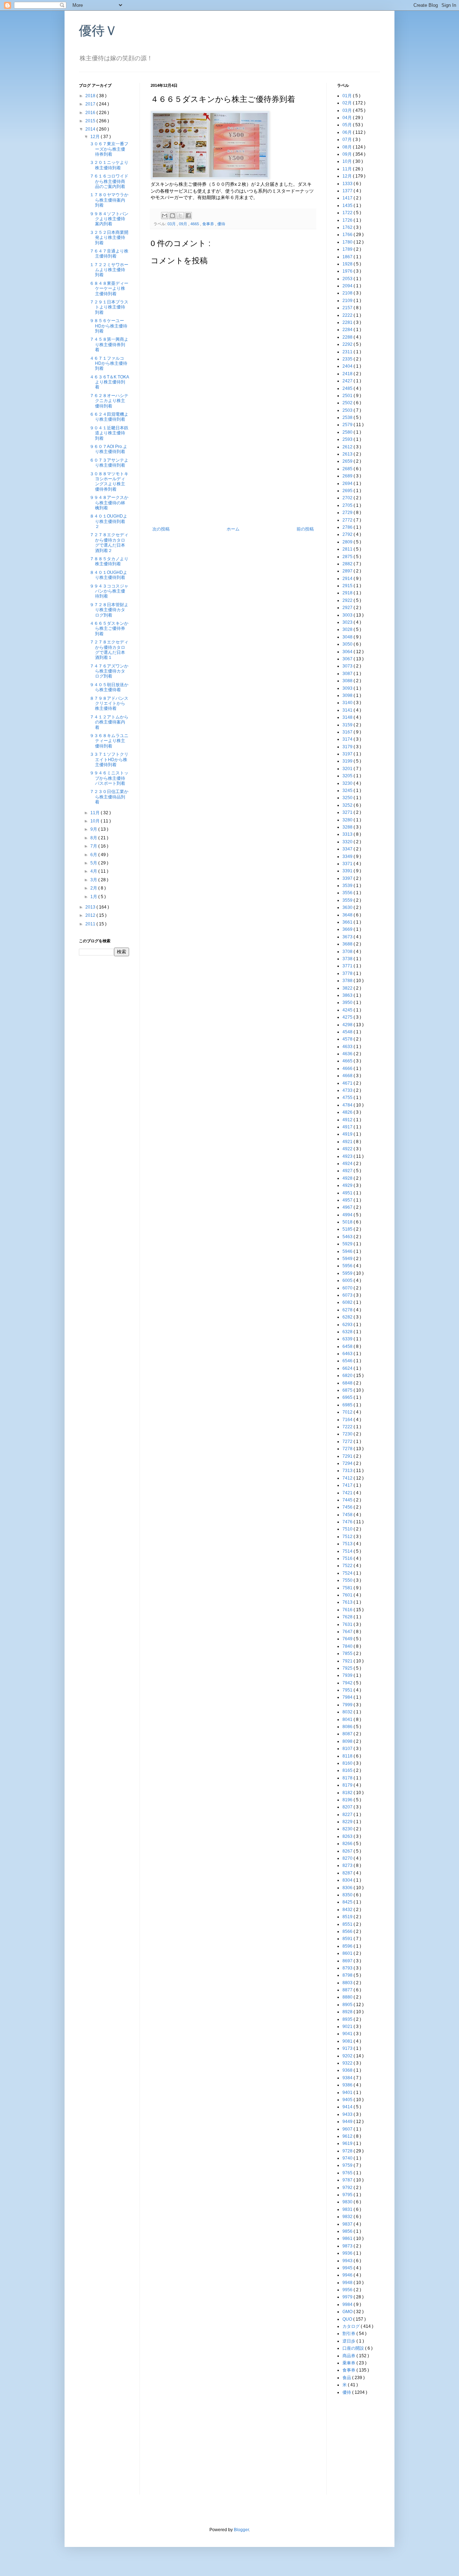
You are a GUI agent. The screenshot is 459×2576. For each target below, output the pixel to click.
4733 (348, 1090)
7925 (348, 1668)
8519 (348, 1917)
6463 (348, 1354)
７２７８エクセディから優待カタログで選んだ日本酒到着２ (109, 542)
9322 (348, 2063)
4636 (348, 1054)
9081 (348, 2041)
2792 (348, 534)
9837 (348, 2224)
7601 (348, 1595)
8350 (348, 1895)
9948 (348, 2283)
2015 (91, 121)
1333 (348, 184)
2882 (348, 564)
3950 (348, 1002)
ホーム (233, 529)
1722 (348, 213)
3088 (348, 681)
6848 (348, 1383)
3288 (348, 827)
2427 (348, 381)
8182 (348, 1793)
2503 (348, 410)
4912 (348, 1120)
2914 (348, 579)
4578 (348, 1039)
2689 (348, 476)
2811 (348, 549)
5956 (348, 1266)
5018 (348, 1222)
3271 (348, 812)
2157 (348, 308)
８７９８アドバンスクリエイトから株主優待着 (109, 704)
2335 (348, 359)
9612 (348, 2136)
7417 (348, 1485)
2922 (348, 600)
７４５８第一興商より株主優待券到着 (109, 345)
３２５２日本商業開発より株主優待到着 (109, 238)
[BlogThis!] (172, 216)
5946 (348, 1251)
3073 (348, 666)
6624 (348, 1368)
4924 (348, 1164)
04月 (348, 118)
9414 (348, 2107)
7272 (348, 1442)
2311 (348, 352)
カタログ (352, 2326)
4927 (348, 1171)
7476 (348, 1522)
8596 (348, 1946)
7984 (348, 1697)
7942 (348, 1683)
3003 (348, 615)
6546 (348, 1361)
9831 (348, 2209)
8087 (348, 1734)
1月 (94, 897)
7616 (348, 1610)
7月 (94, 846)
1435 (348, 206)
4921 (348, 1142)
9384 (348, 2078)
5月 (94, 863)
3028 (348, 629)
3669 (348, 929)
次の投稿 (161, 529)
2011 (91, 924)
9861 (348, 2238)
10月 (96, 821)
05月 (348, 125)
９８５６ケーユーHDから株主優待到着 (108, 326)
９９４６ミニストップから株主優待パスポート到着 (109, 778)
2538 (348, 417)
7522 (348, 1566)
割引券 (349, 2334)
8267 (348, 1851)
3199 (348, 761)
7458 (348, 1515)
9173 (348, 2048)
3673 (348, 937)
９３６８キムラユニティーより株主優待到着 (109, 741)
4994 (348, 1215)
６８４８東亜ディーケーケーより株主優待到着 (109, 289)
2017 (91, 104)
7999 (348, 1705)
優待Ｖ (98, 31)
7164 (348, 1420)
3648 (348, 915)
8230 (348, 1829)
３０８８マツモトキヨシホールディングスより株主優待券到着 (109, 482)
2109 (348, 301)
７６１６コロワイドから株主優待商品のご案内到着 (109, 181)
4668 (348, 1076)
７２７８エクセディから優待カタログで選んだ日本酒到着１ (109, 650)
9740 (348, 2158)
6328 (348, 1332)
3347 (348, 849)
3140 (348, 703)
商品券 (349, 2356)
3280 (348, 820)
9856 (348, 2231)
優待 (221, 224)
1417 (348, 198)
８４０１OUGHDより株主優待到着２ (108, 521)
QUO (348, 2319)
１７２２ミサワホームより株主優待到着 (109, 270)
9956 (348, 2290)
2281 (348, 322)
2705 (348, 505)
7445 (348, 1500)
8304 (348, 1880)
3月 (94, 880)
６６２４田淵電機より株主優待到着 (109, 417)
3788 (348, 981)
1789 (348, 249)
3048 (348, 637)
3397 (348, 878)
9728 (348, 2151)
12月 (96, 137)
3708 (348, 952)
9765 (348, 2173)
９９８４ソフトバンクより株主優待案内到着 (109, 219)
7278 (348, 1449)
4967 (348, 1207)
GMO (348, 2312)
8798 (348, 1975)
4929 (348, 1185)
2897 (348, 571)
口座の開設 (354, 2348)
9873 (348, 2246)
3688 (348, 944)
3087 (348, 674)
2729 (348, 513)
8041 (348, 1719)
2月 (94, 888)
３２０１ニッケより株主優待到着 (109, 165)
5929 (348, 1244)
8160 (348, 1763)
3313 (348, 834)
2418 (348, 374)
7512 (348, 1537)
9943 (348, 2261)
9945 (348, 2268)
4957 (348, 1200)
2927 (348, 608)
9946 (348, 2275)
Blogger (241, 2530)
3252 (348, 805)
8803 (348, 1983)
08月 (348, 147)
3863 (348, 995)
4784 (348, 1105)
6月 (94, 855)
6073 (348, 1295)
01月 (348, 96)
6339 (348, 1339)
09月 (184, 224)
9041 (348, 2034)
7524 (348, 1573)
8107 (348, 1749)
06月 (348, 132)
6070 (348, 1288)
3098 (348, 695)
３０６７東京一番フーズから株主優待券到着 (109, 149)
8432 (348, 1910)
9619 (348, 2143)
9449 (348, 2122)
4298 (348, 1025)
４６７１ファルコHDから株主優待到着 (108, 364)
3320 (348, 842)
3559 (348, 900)
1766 (348, 235)
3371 (348, 864)
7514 (348, 1551)
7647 (348, 1632)
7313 (348, 1471)
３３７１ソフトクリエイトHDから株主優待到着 (109, 759)
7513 (348, 1544)
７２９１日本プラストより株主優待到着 (109, 307)
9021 (348, 2027)
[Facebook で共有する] (188, 216)
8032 (348, 1712)
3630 (348, 907)
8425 (348, 1902)
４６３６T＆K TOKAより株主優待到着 (109, 382)
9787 (348, 2180)
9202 (348, 2056)
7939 (348, 1675)
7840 (348, 1646)
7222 (348, 1427)
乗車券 (349, 2363)
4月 (94, 871)
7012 (348, 1412)
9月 (94, 829)
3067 (348, 659)
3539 (348, 886)
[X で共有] (180, 216)
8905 (348, 2005)
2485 (348, 388)
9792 (348, 2188)
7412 (348, 1478)
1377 (348, 191)
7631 (348, 1624)
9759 (348, 2165)
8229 (348, 1822)
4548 (348, 1032)
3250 (348, 798)
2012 (91, 915)
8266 (348, 1844)
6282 (348, 1317)
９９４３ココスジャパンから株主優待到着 (109, 591)
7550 (348, 1580)
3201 (348, 769)
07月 (348, 140)
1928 (348, 264)
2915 (348, 586)
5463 (348, 1237)
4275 (348, 1017)
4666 (348, 1068)
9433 (348, 2114)
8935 (348, 2019)
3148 (348, 717)
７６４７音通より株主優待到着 (109, 254)
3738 (348, 959)
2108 (348, 293)
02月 (348, 103)
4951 (348, 1193)
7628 (348, 1617)
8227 (348, 1815)
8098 (348, 1741)
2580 (348, 432)
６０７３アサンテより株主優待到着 (109, 463)
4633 (348, 1047)
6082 (348, 1302)
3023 (348, 622)
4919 (348, 1134)
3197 (348, 754)
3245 (348, 791)
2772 (348, 520)
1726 (348, 220)
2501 (348, 396)
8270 (348, 1858)
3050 (348, 644)
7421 (348, 1493)
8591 (348, 1939)
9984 (348, 2304)
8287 (348, 1873)
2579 (348, 425)
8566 (348, 1931)
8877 (348, 1990)
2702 (348, 498)
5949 (348, 1259)
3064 (348, 652)
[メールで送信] (165, 216)
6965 (348, 1397)
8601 (348, 1953)
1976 (348, 271)
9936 (348, 2253)
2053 (348, 279)
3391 (348, 871)
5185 (348, 1229)
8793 (348, 1968)
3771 (348, 966)
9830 (348, 2202)
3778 (348, 973)
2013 (91, 907)
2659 (348, 461)
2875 (348, 557)
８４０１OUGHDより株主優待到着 (108, 575)
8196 (348, 1800)
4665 (195, 224)
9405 (348, 2100)
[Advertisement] (233, 473)
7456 (348, 1507)
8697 (348, 1961)
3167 (348, 732)
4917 (348, 1127)
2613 (348, 454)
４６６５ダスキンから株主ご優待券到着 (109, 629)
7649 (348, 1639)
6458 (348, 1346)
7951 (348, 1690)
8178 (348, 1778)
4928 (348, 1178)
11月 (96, 813)
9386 (348, 2085)
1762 (348, 227)
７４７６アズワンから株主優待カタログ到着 (109, 671)
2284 (348, 330)
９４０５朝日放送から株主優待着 (109, 687)
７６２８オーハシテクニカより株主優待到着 (109, 401)
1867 (348, 257)
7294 (348, 1463)
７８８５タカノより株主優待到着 (109, 561)
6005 (348, 1280)
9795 (348, 2195)
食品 (347, 2378)
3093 (348, 688)
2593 (348, 439)
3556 (348, 893)
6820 (348, 1376)
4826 (348, 1112)
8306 (348, 1888)
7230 (348, 1434)
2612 (348, 447)
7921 (348, 1661)
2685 (348, 469)
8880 (348, 1997)
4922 (348, 1149)
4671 (348, 1083)
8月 (94, 838)
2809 (348, 542)
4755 (348, 1098)
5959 (348, 1273)
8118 (348, 1756)
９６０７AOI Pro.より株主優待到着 (108, 449)
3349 (348, 857)
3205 (348, 776)
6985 (348, 1405)
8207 (348, 1807)
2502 (348, 403)
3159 (348, 725)
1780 (348, 242)
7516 (348, 1558)
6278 (348, 1310)
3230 (348, 783)
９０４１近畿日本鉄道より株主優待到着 (109, 433)
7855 (348, 1653)
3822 (348, 988)
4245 (348, 1010)
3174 (348, 739)
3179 (348, 747)
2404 (348, 366)
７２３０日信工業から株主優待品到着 (109, 797)
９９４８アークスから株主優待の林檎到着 (109, 503)
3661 (348, 922)
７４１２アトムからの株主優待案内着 (109, 722)
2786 (348, 527)
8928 (348, 2012)
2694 (348, 483)
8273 (348, 1865)
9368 (348, 2070)
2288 (348, 337)
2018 (91, 96)
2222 (348, 315)
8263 (348, 1836)
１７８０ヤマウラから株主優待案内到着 (109, 200)
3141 (348, 710)
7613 (348, 1602)
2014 (91, 129)
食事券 (209, 224)
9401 (348, 2093)
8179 (348, 1785)
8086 (348, 1727)
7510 (348, 1529)
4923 (348, 1156)
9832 (348, 2217)
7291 (348, 1456)
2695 (348, 491)
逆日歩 (349, 2341)
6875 (348, 1390)
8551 (348, 1924)
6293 (348, 1325)
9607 (348, 2129)
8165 (348, 1770)
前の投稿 (305, 529)
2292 (348, 344)
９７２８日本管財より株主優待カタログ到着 (109, 610)
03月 (172, 224)
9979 (348, 2297)
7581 (348, 1588)
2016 (91, 113)
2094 (348, 286)
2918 (348, 593)
